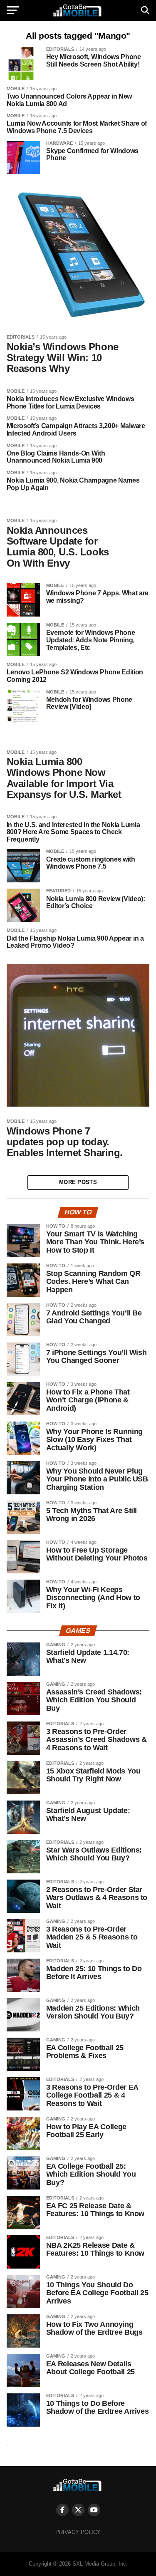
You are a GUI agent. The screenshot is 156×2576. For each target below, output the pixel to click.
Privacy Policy (78, 2532)
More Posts (78, 1182)
